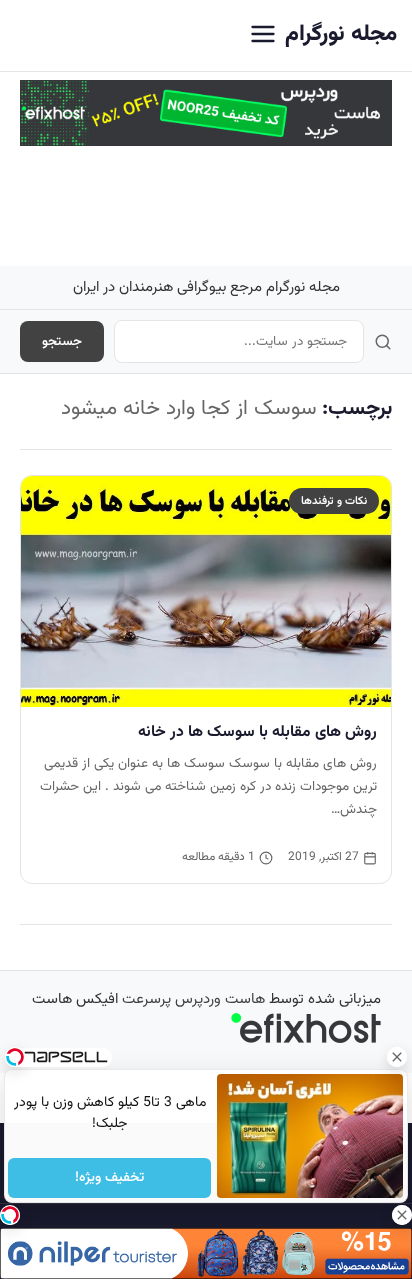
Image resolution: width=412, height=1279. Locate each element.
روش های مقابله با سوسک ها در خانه (257, 732)
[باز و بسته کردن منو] (263, 35)
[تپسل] (10, 1215)
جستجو (62, 341)
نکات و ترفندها (334, 501)
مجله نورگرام (341, 34)
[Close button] (397, 1057)
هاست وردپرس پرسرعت (193, 999)
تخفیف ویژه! (109, 1178)
